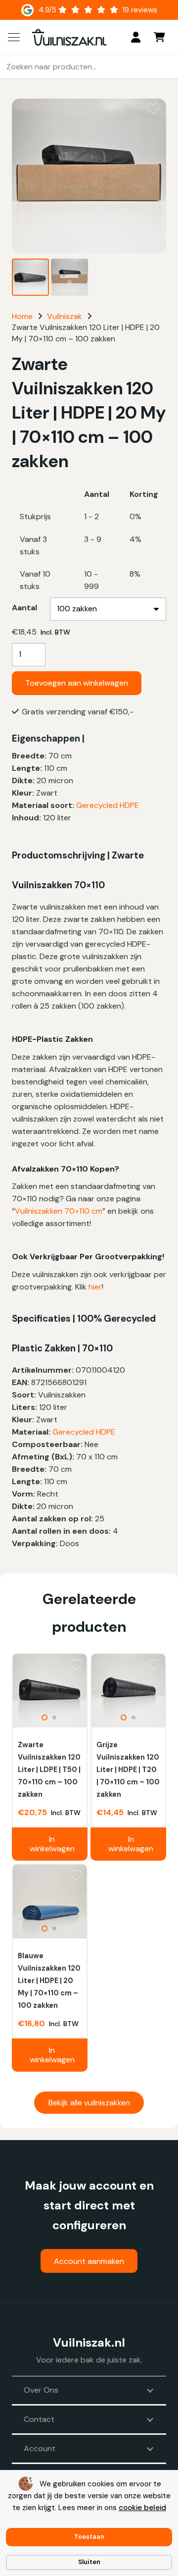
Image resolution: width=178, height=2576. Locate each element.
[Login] (136, 37)
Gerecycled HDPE (108, 805)
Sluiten (89, 2562)
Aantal (24, 608)
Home (22, 316)
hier (95, 1287)
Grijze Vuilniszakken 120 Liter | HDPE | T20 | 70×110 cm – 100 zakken (128, 1770)
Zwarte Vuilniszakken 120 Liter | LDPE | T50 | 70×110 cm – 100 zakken (49, 1770)
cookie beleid (142, 2508)
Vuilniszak (65, 316)
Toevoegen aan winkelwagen (77, 683)
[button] (14, 37)
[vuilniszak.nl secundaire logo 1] (69, 37)
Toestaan (89, 2537)
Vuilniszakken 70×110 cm (59, 1211)
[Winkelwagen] (159, 37)
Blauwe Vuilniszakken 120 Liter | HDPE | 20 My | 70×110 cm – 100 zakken (49, 1981)
